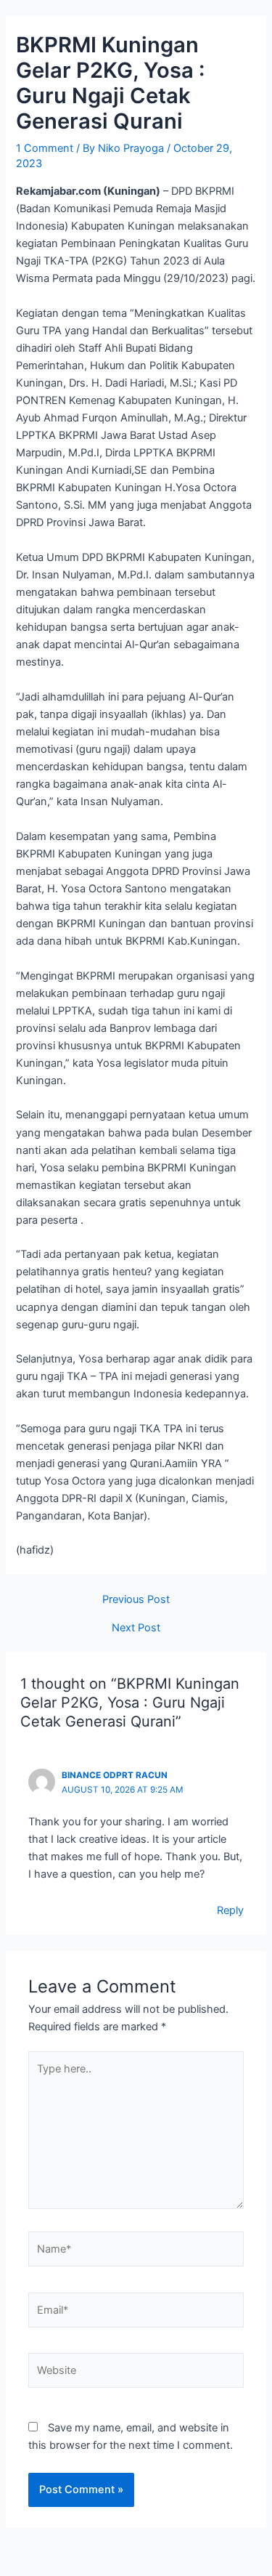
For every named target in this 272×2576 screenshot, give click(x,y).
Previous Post (136, 1600)
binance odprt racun (115, 1775)
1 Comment (45, 148)
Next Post (136, 1628)
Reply (230, 1910)
